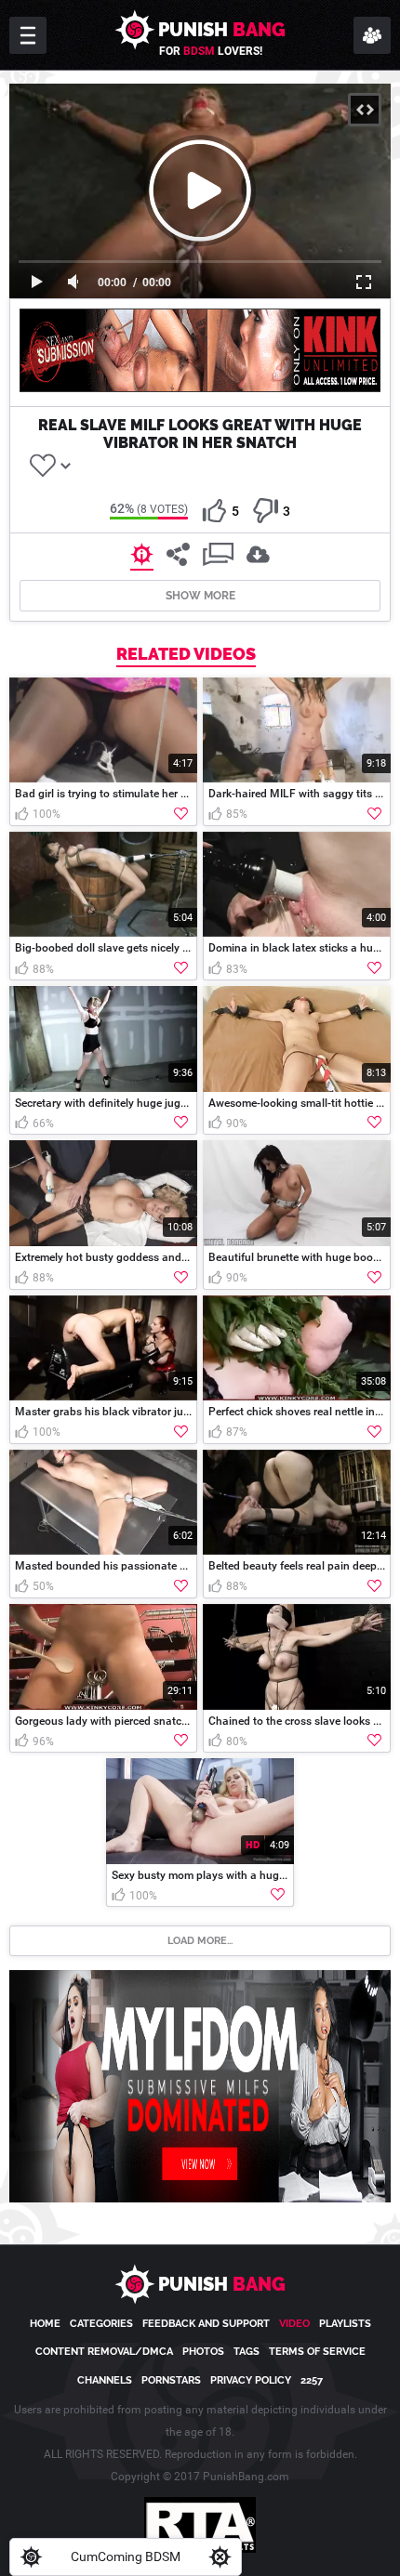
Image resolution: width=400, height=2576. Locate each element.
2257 (312, 2380)
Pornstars (171, 2380)
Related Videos (186, 654)
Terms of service (317, 2352)
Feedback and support (206, 2324)
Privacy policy (251, 2380)
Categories (101, 2324)
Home (45, 2324)
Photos (203, 2352)
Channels (105, 2380)
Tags (247, 2352)
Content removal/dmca (104, 2352)
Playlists (345, 2324)
